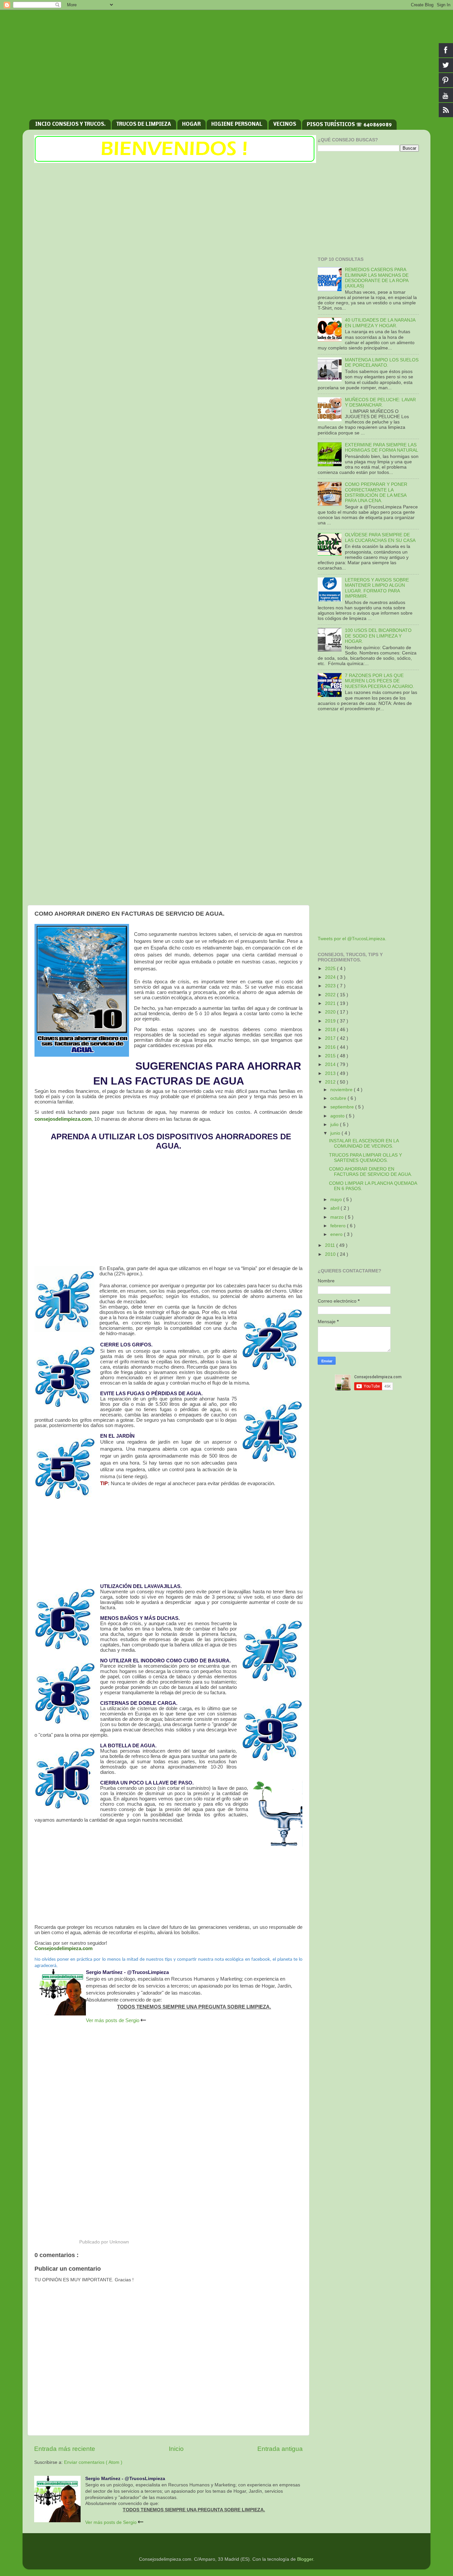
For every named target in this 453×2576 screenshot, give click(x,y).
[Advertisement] (227, 63)
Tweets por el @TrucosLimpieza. (352, 939)
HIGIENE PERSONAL (237, 124)
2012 (331, 1082)
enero (337, 1234)
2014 (331, 1064)
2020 (331, 1012)
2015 (331, 1056)
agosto (338, 1116)
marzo (338, 1217)
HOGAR (191, 124)
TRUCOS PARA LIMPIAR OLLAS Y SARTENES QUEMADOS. (365, 1158)
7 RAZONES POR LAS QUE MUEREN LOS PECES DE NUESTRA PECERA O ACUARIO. (380, 681)
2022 (331, 995)
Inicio (176, 2449)
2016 (331, 1047)
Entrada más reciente (65, 2449)
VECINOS (285, 124)
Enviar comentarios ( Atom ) (93, 2462)
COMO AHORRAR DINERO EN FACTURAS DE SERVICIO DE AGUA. (371, 1172)
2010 (331, 1254)
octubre (339, 1098)
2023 (331, 986)
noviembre (342, 1090)
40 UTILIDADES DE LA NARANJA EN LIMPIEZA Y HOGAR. (380, 323)
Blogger (305, 2559)
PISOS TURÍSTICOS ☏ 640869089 (349, 125)
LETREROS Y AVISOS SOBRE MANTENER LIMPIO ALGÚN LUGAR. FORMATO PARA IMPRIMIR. (377, 588)
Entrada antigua (280, 2449)
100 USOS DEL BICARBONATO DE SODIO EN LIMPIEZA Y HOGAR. (378, 636)
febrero (339, 1226)
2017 (331, 1038)
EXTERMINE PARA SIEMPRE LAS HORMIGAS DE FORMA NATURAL (382, 448)
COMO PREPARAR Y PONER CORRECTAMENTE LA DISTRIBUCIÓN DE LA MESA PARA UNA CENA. (376, 492)
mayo (337, 1200)
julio (335, 1125)
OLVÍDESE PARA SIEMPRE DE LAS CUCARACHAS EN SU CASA (380, 537)
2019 (331, 1021)
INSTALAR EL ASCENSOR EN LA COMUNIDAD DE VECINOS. (364, 1143)
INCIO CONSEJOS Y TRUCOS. (70, 124)
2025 (331, 969)
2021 (331, 1003)
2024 (331, 977)
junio (336, 1133)
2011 (331, 1245)
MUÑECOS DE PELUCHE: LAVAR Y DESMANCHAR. (380, 402)
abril (335, 1208)
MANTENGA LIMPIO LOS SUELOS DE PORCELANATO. (382, 363)
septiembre (343, 1107)
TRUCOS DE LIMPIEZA (144, 124)
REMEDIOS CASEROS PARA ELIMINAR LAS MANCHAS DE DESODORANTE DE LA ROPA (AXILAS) (377, 278)
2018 (331, 1030)
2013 (331, 1073)
